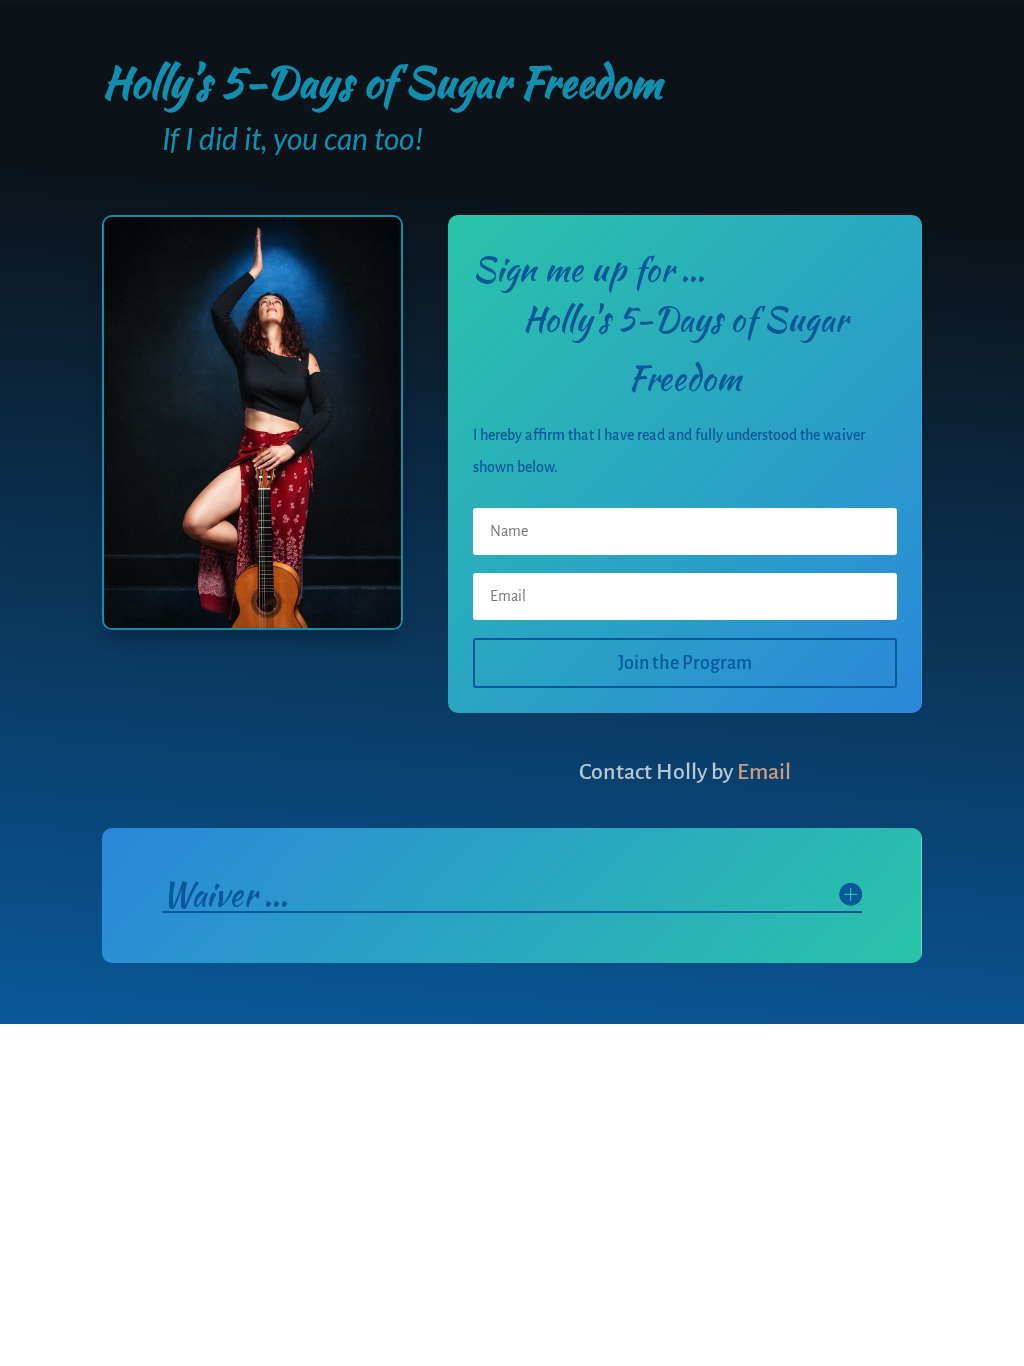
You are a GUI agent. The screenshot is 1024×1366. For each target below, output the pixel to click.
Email (762, 772)
